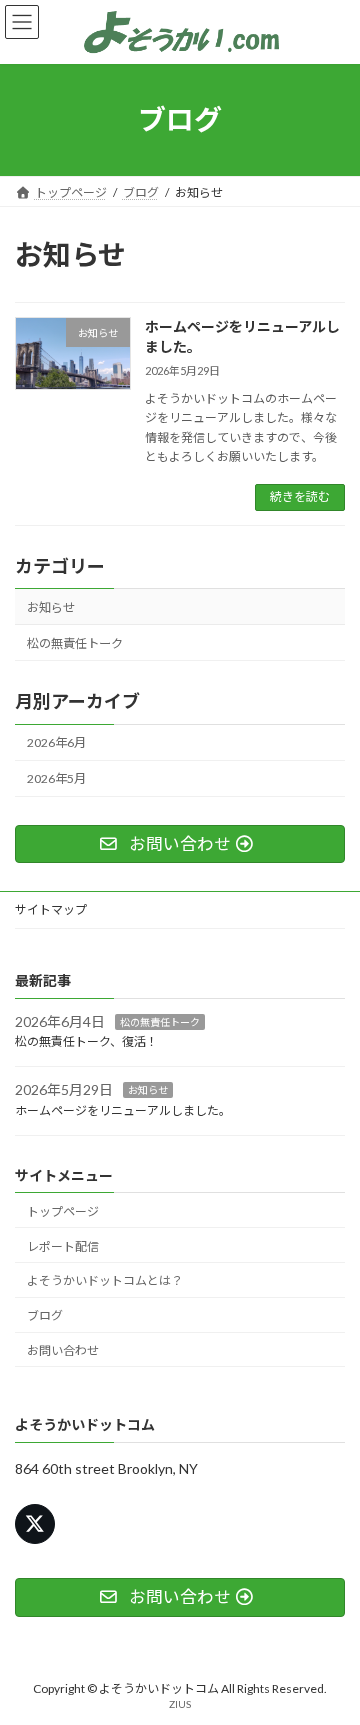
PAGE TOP (331, 1652)
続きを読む (300, 496)
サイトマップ (51, 909)
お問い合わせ (63, 1350)
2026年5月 (56, 778)
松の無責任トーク (75, 643)
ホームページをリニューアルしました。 (123, 1110)
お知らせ (51, 607)
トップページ (63, 1211)
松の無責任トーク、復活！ (86, 1042)
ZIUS (180, 1704)
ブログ (45, 1315)
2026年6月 (56, 742)
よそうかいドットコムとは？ (105, 1281)
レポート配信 (63, 1246)
